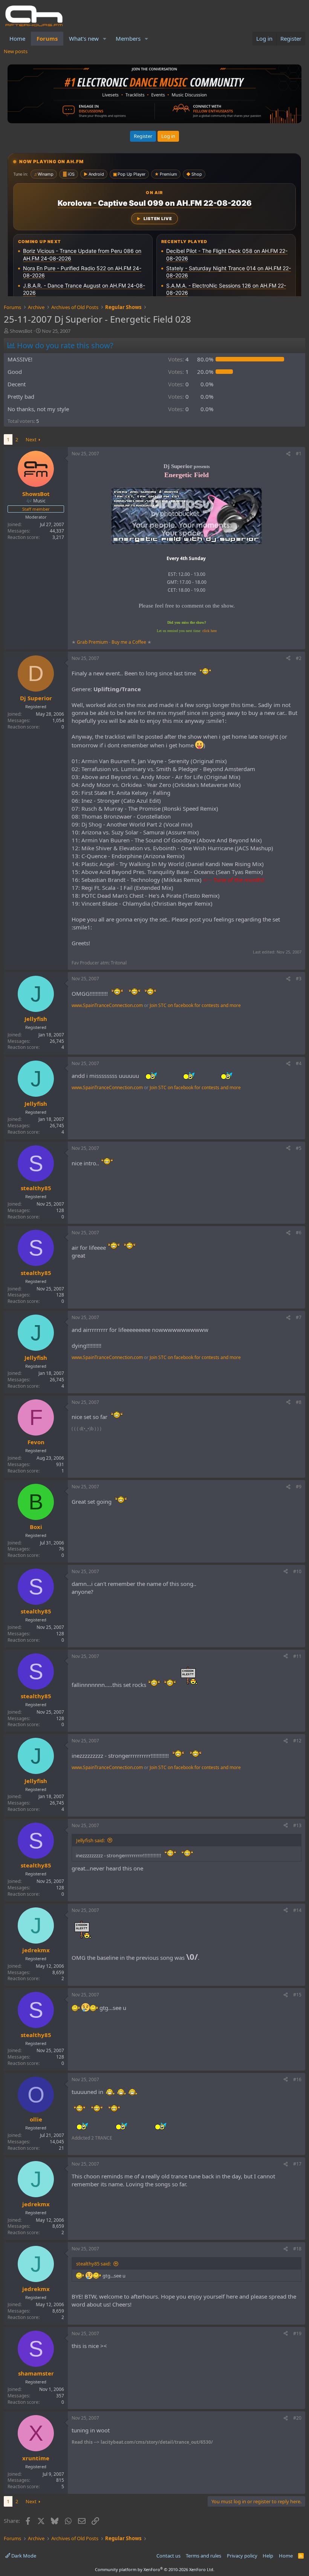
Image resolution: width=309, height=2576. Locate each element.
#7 (299, 1317)
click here (210, 631)
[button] (105, 39)
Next (31, 439)
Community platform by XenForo (155, 2569)
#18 (297, 2249)
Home (17, 38)
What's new (84, 38)
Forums (47, 38)
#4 (299, 1063)
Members (128, 38)
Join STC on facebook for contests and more (195, 1005)
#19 (297, 2333)
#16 (297, 2079)
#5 (299, 1148)
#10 (297, 1571)
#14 (297, 1910)
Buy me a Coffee (129, 642)
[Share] (288, 454)
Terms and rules (203, 2556)
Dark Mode (23, 2556)
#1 (299, 454)
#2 (299, 658)
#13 (297, 1825)
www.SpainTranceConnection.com (107, 1005)
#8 (299, 1402)
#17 (297, 2164)
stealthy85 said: (93, 2264)
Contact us (168, 2556)
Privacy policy (242, 2556)
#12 (297, 1741)
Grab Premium (93, 642)
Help (268, 2556)
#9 (299, 1487)
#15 (297, 1995)
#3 (299, 979)
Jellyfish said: (90, 1840)
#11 (297, 1656)
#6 (299, 1233)
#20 (297, 2418)
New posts (16, 51)
